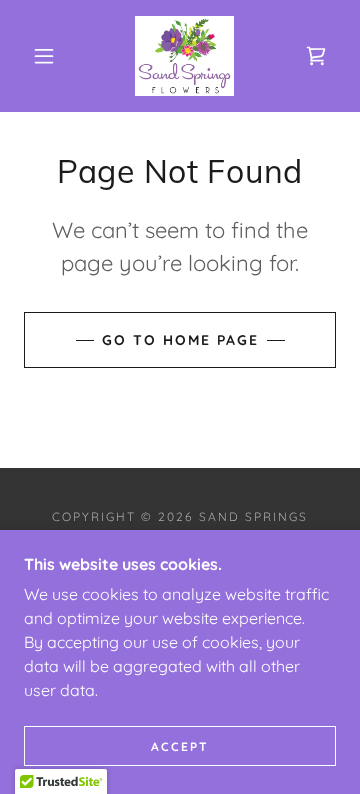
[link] (184, 56)
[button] (44, 56)
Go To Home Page (180, 340)
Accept (180, 746)
